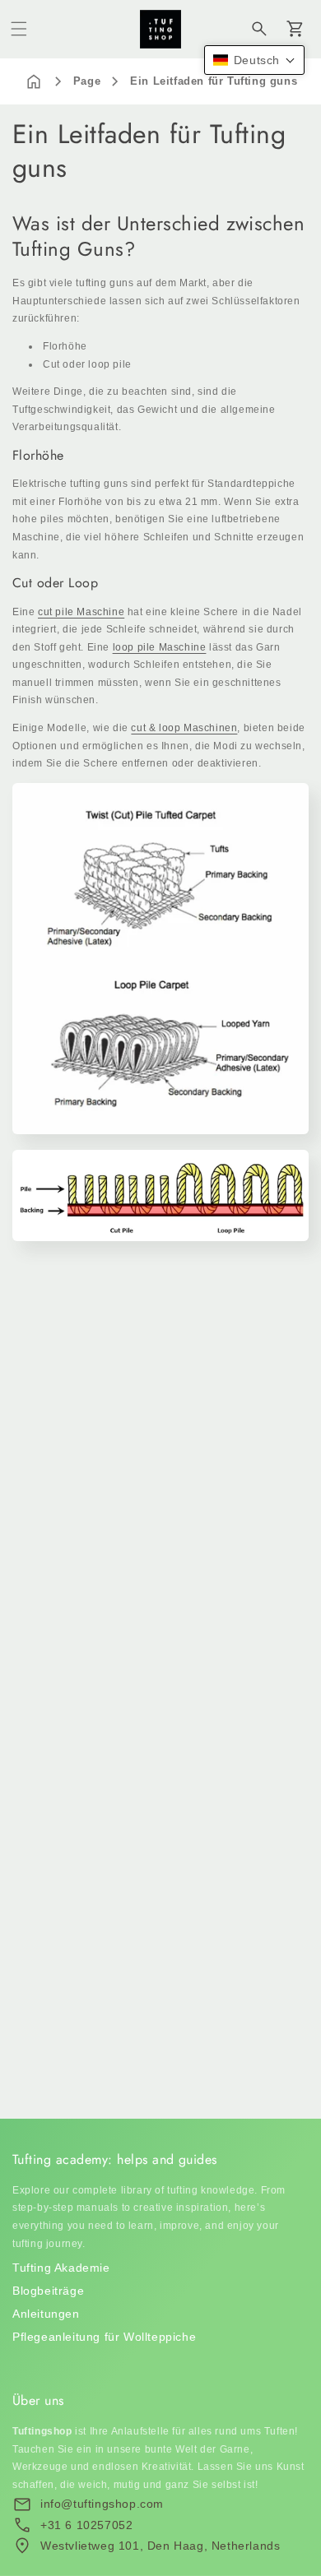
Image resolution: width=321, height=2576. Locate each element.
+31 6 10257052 (86, 2525)
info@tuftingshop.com (102, 2504)
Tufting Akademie (61, 2268)
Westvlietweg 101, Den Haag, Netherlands (160, 2546)
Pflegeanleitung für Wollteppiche (104, 2337)
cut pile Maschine (81, 612)
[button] (19, 29)
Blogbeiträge (48, 2291)
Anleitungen (46, 2314)
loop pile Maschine (160, 647)
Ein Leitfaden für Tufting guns (214, 81)
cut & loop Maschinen (184, 728)
